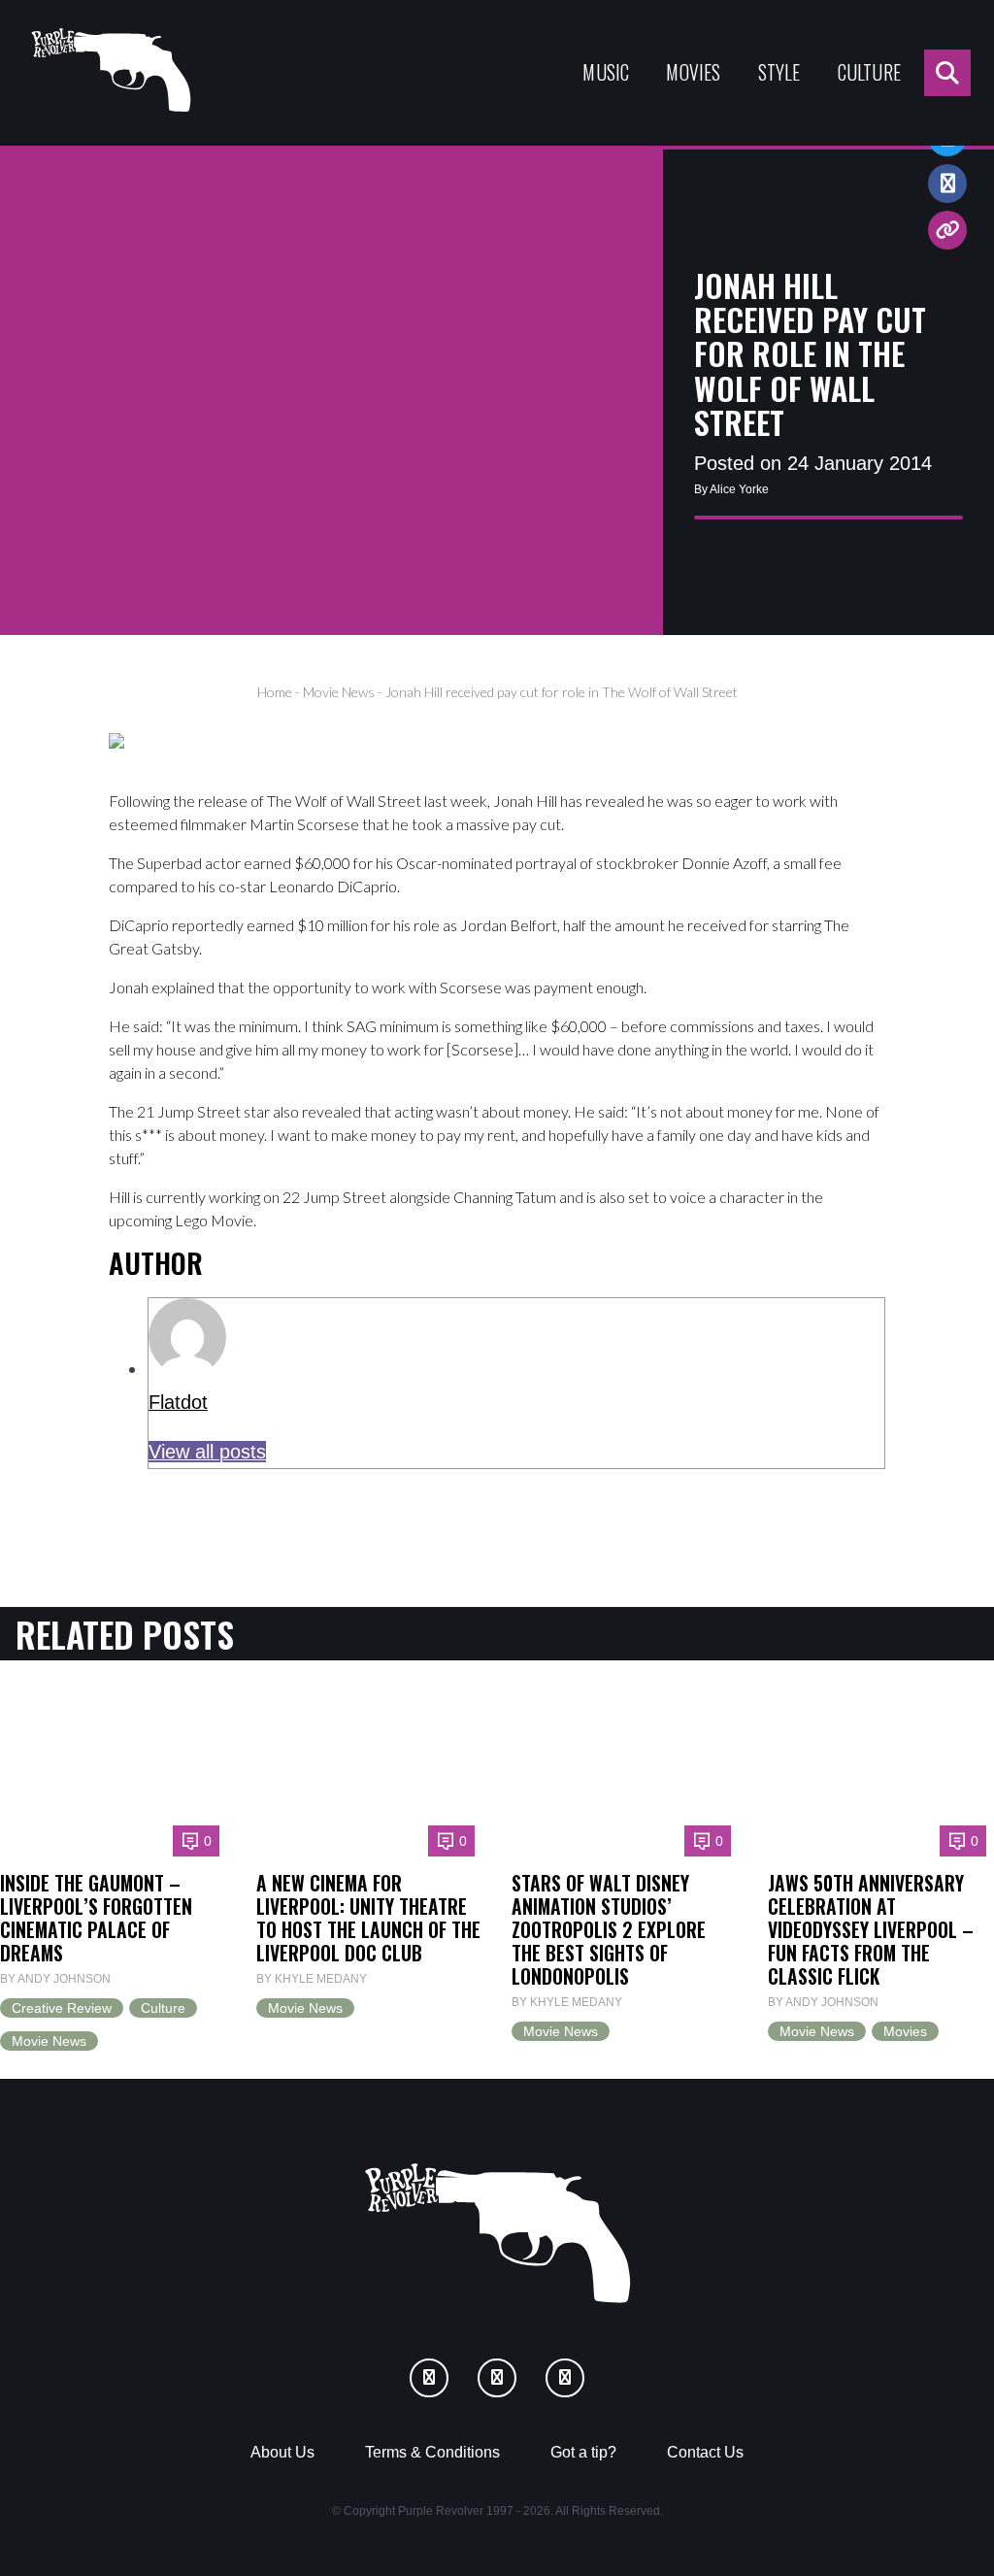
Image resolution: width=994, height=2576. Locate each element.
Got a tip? (583, 2452)
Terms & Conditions (432, 2452)
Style (779, 72)
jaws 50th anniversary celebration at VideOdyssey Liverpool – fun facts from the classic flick (871, 1930)
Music (606, 72)
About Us (282, 2452)
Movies (693, 72)
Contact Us (705, 2452)
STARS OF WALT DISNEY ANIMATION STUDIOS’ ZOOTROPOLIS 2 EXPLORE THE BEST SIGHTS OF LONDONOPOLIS (609, 1930)
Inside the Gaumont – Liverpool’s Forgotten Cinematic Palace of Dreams (96, 1918)
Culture (869, 72)
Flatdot (178, 1402)
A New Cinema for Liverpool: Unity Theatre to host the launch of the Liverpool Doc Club (368, 1918)
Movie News (339, 692)
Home (275, 692)
